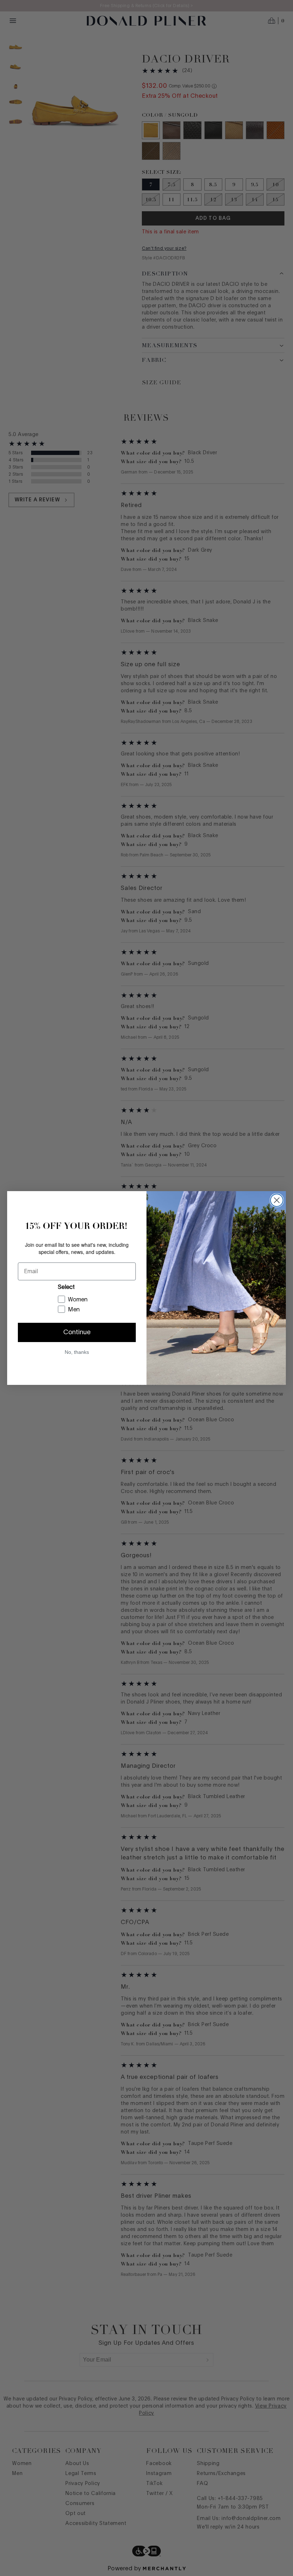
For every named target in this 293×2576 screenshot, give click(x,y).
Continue (77, 1332)
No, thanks (77, 1352)
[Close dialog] (277, 1200)
